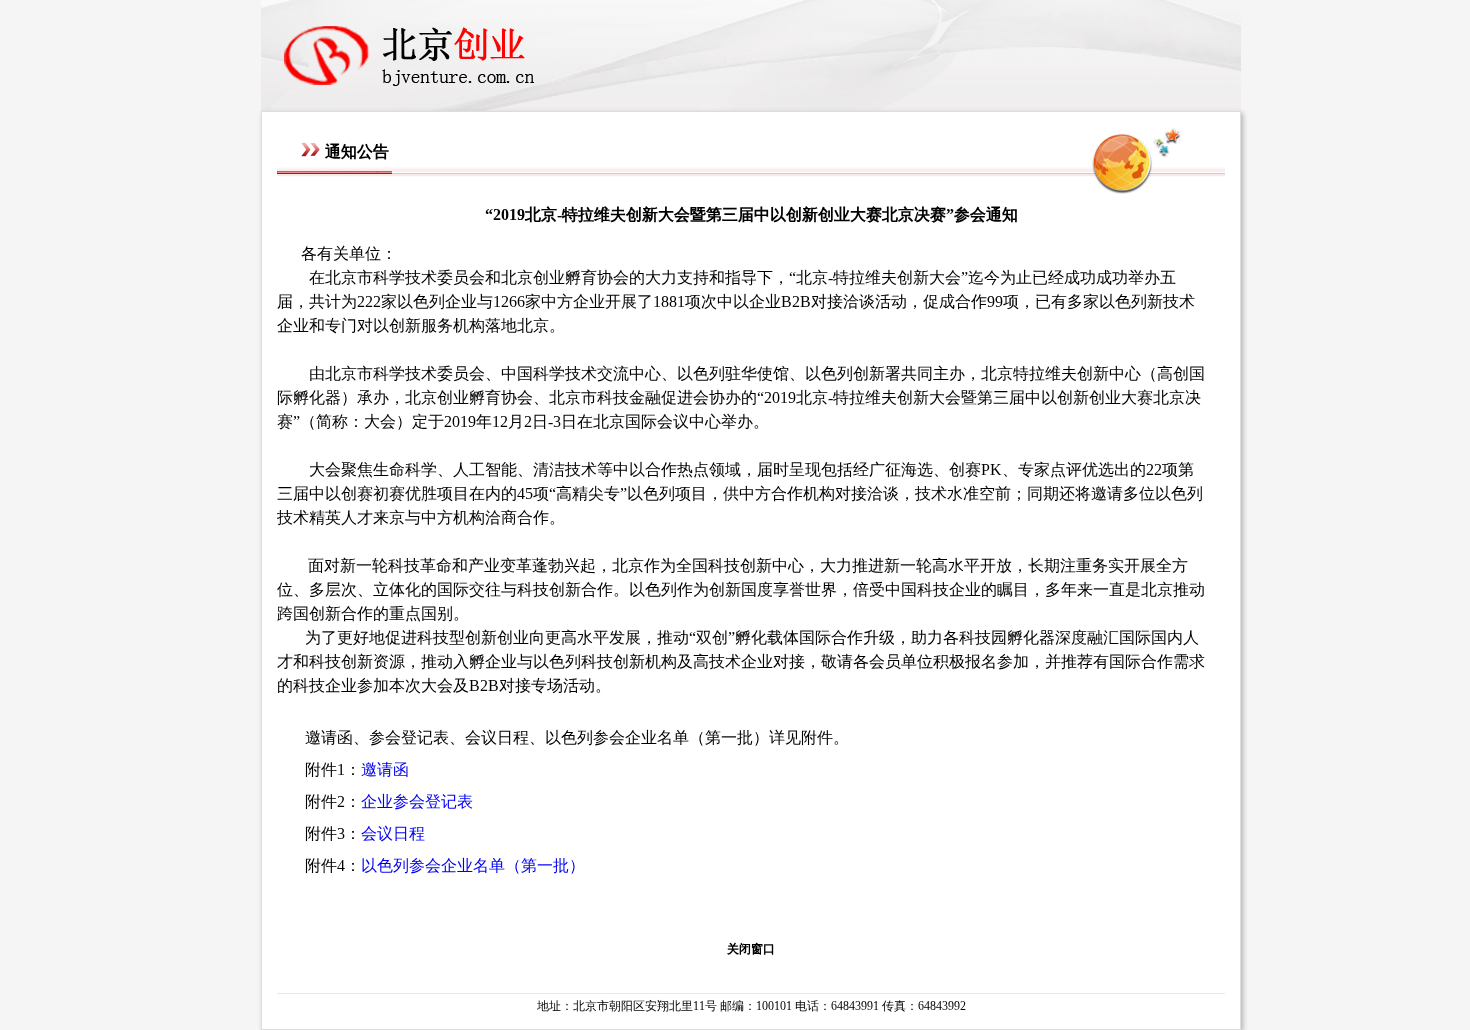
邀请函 (385, 769)
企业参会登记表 (417, 801)
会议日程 (393, 833)
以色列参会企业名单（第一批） (473, 865)
